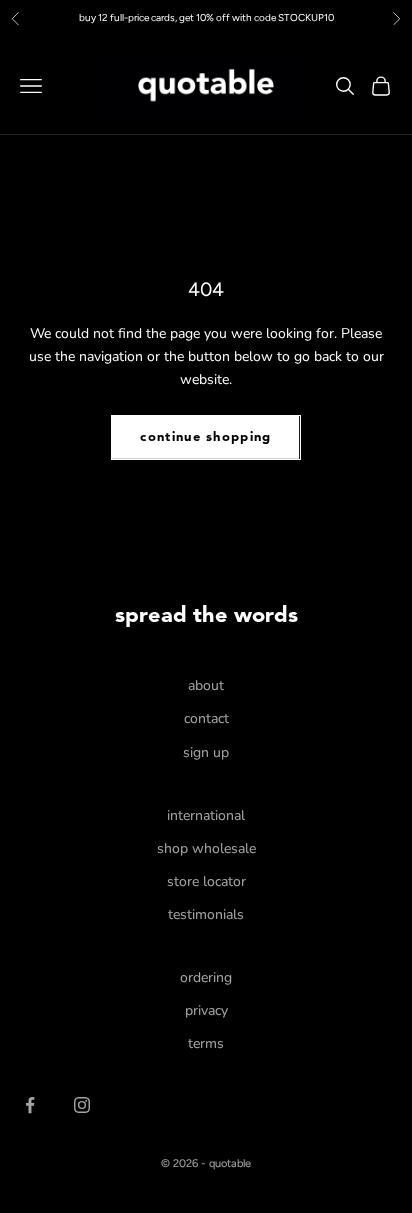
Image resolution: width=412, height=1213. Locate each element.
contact (206, 718)
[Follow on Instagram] (82, 1105)
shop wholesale (206, 848)
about (206, 685)
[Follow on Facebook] (30, 1105)
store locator (206, 881)
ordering (206, 977)
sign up (206, 752)
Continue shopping (205, 437)
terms (206, 1043)
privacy (206, 1010)
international (206, 815)
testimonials (206, 914)
